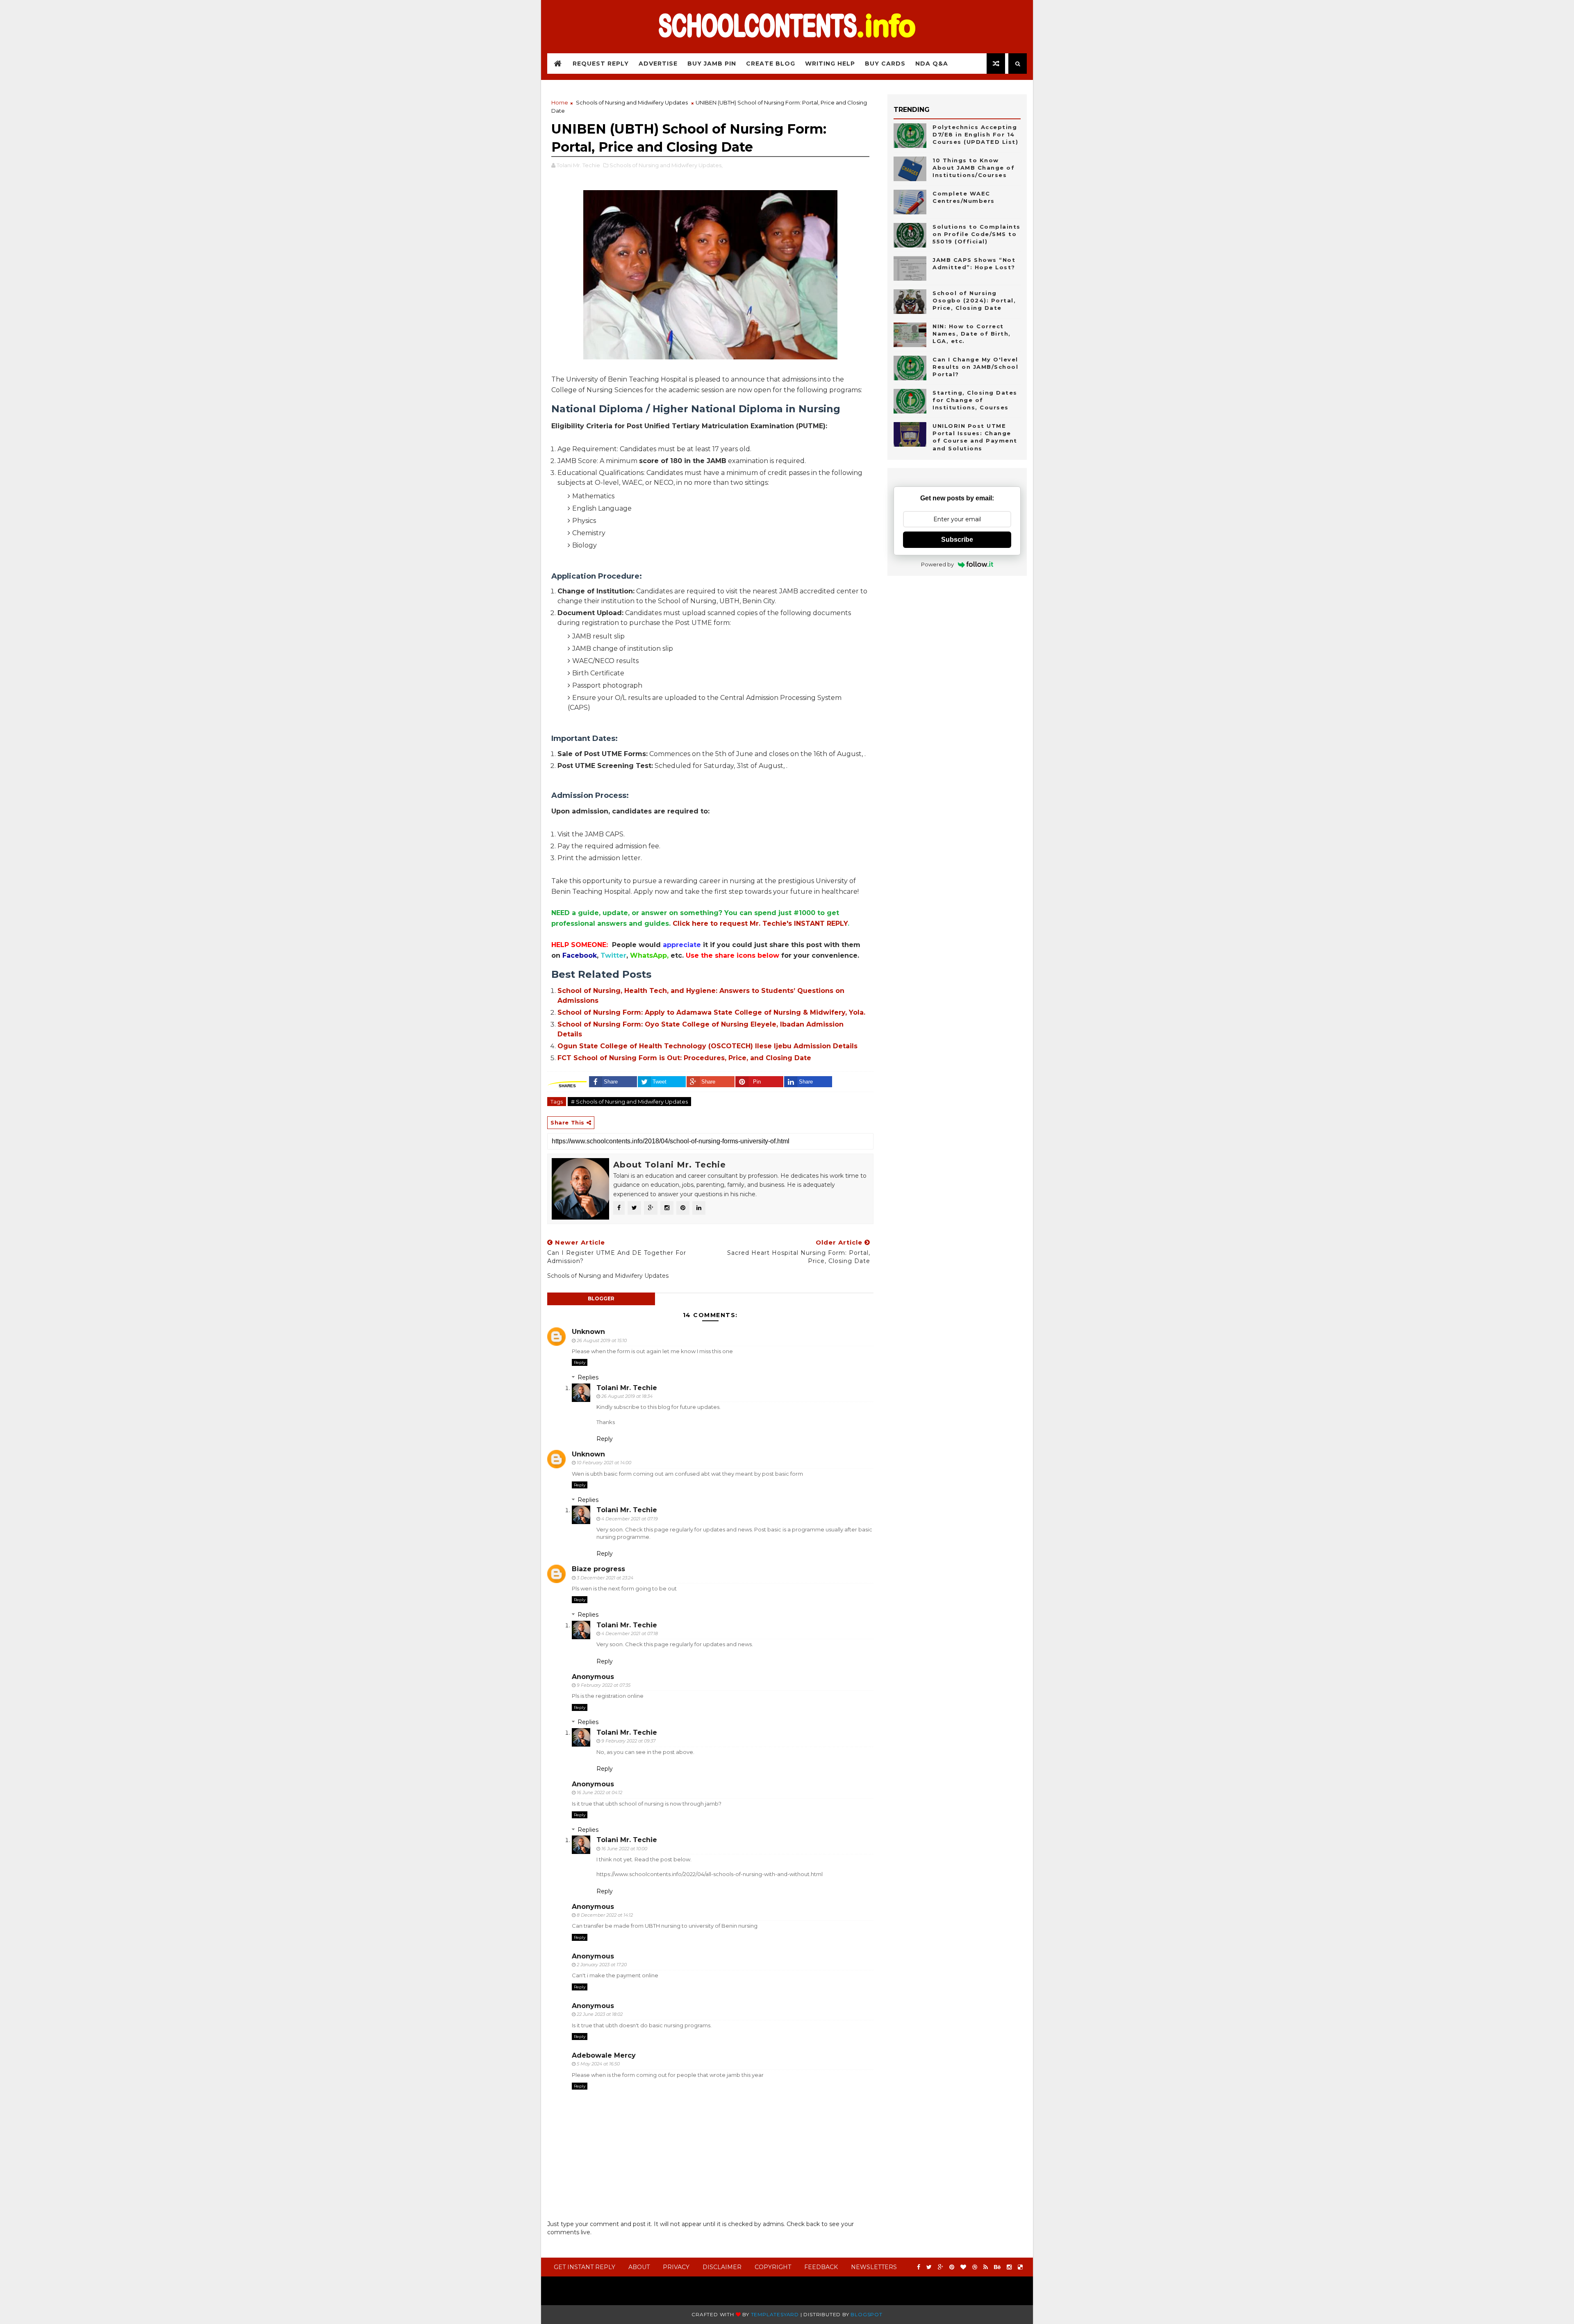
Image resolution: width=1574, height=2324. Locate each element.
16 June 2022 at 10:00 (624, 1849)
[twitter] (929, 2267)
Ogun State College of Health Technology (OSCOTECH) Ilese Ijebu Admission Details (707, 1046)
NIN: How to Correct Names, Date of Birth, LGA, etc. (972, 334)
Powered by (937, 564)
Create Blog (771, 64)
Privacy (676, 2267)
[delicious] (1020, 2267)
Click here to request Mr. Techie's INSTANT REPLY (760, 923)
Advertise (658, 64)
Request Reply (601, 64)
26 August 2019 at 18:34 (627, 1396)
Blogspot (866, 2314)
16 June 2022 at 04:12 (599, 1792)
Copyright (773, 2267)
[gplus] (941, 2267)
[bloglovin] (963, 2267)
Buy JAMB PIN (712, 64)
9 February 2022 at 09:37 (628, 1741)
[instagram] (1009, 2267)
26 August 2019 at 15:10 (602, 1340)
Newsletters (874, 2267)
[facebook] (919, 2267)
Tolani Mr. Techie (627, 1388)
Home (560, 102)
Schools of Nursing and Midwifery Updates (632, 102)
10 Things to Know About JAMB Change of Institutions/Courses (974, 168)
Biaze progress (598, 1569)
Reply (580, 1362)
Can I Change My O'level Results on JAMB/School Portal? (975, 367)
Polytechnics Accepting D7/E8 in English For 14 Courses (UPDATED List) (975, 134)
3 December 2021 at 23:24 (605, 1578)
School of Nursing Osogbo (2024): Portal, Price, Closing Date (974, 300)
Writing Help (830, 64)
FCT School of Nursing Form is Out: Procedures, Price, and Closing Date (684, 1058)
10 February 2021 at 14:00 (604, 1463)
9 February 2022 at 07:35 (604, 1685)
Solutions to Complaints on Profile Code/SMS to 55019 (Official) (977, 234)
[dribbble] (975, 2267)
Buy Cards (885, 64)
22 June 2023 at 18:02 (600, 2014)
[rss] (986, 2267)
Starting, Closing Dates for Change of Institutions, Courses (975, 400)
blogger (601, 1298)
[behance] (997, 2267)
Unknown (588, 1332)
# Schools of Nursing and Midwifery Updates (629, 1102)
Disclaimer (722, 2267)
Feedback (821, 2267)
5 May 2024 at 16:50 (598, 2064)
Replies (588, 1377)
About (639, 2267)
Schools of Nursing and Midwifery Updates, (666, 165)
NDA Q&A (932, 64)
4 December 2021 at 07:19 (630, 1519)
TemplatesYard (775, 2314)
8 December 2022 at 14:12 (605, 1915)
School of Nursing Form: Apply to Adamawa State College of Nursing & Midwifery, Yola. (711, 1012)
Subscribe (957, 540)
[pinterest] (952, 2267)
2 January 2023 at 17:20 (602, 1965)
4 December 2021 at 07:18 (630, 1633)
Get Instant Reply (585, 2267)
